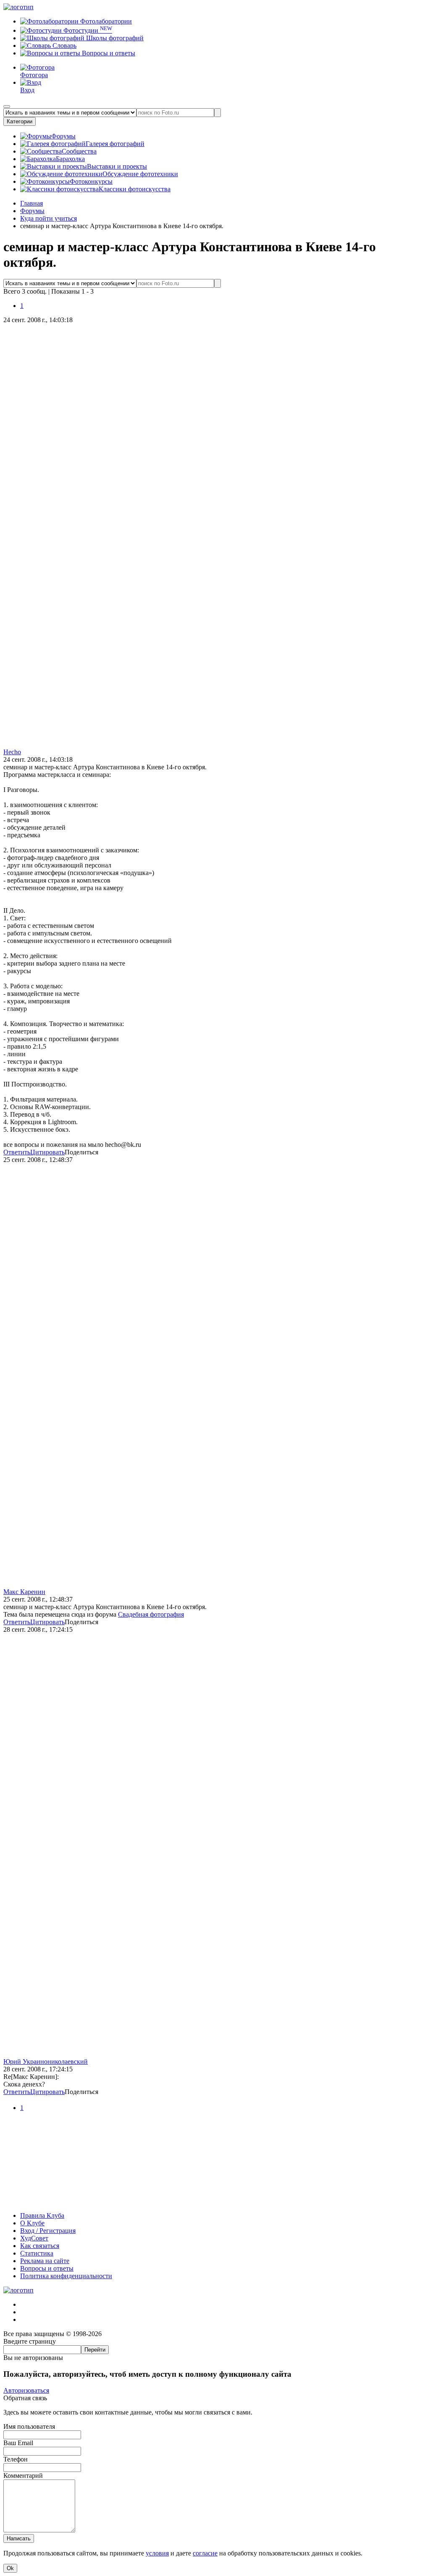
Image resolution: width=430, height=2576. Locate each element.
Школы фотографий (114, 38)
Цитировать (47, 1152)
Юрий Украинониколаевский (46, 2062)
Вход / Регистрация (48, 2231)
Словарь (64, 46)
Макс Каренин (24, 1592)
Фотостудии (87, 30)
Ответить (17, 1152)
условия (157, 2553)
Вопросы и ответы (108, 53)
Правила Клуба (42, 2215)
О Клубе (32, 2223)
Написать (19, 2538)
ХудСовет (34, 2238)
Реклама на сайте (45, 2261)
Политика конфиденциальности (66, 2276)
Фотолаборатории (105, 21)
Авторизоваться (26, 2390)
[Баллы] (215, 2201)
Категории (20, 121)
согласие (205, 2553)
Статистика (37, 2253)
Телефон (16, 2459)
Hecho (12, 752)
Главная (31, 203)
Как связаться (40, 2246)
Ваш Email (18, 2443)
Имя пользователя (29, 2426)
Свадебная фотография (151, 1614)
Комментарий (23, 2476)
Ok (10, 2568)
